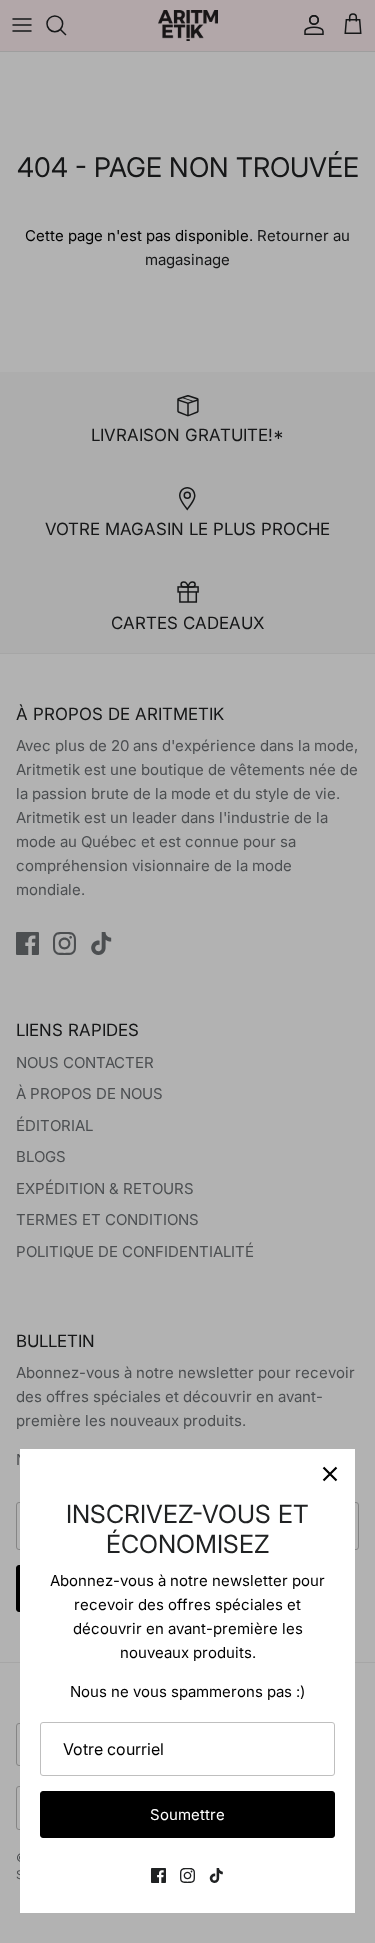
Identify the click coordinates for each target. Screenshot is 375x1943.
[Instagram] (187, 1875)
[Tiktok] (216, 1875)
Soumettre (187, 1814)
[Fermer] (330, 1474)
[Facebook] (158, 1875)
